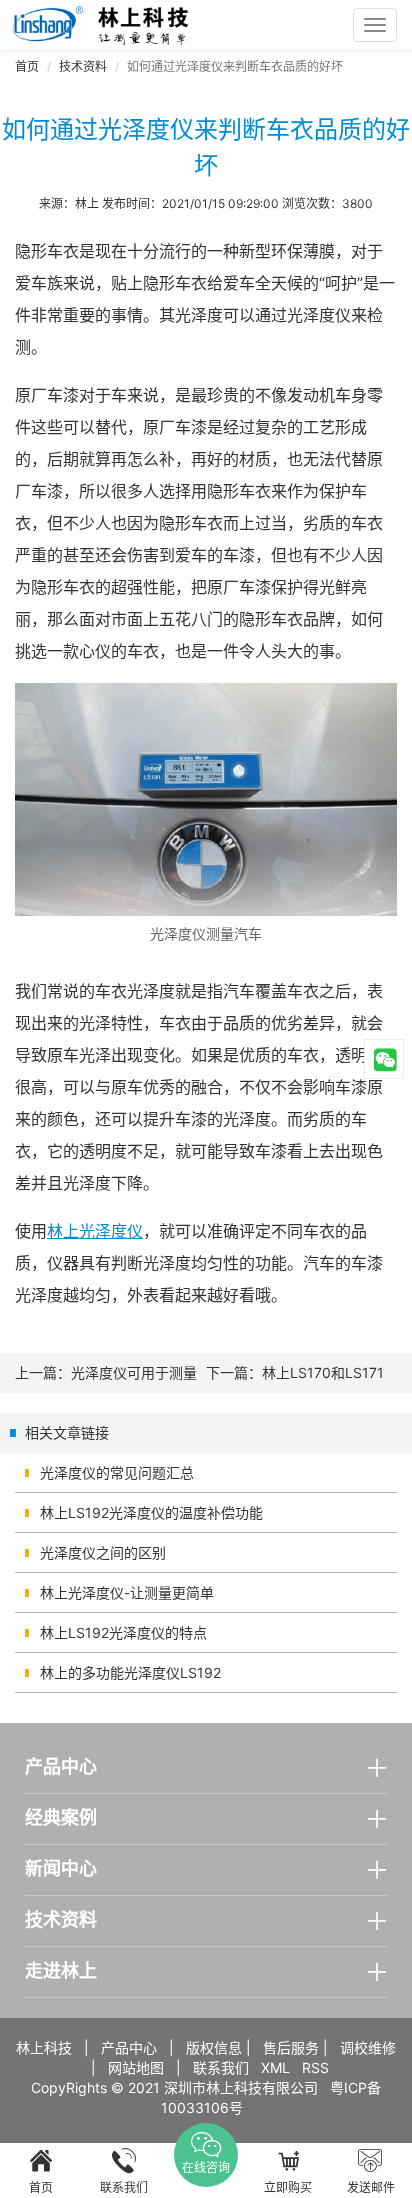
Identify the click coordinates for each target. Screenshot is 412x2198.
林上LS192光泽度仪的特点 (123, 1632)
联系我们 (221, 2067)
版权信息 (214, 2047)
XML (275, 2067)
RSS (315, 2067)
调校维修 (368, 2047)
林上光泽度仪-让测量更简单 (127, 1592)
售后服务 (291, 2047)
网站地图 (136, 2067)
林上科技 (44, 2047)
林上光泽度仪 (95, 1231)
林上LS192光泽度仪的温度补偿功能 (151, 1512)
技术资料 (83, 66)
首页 (27, 66)
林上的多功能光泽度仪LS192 (130, 1672)
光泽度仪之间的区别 (103, 1552)
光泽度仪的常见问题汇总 (117, 1472)
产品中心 (129, 2047)
